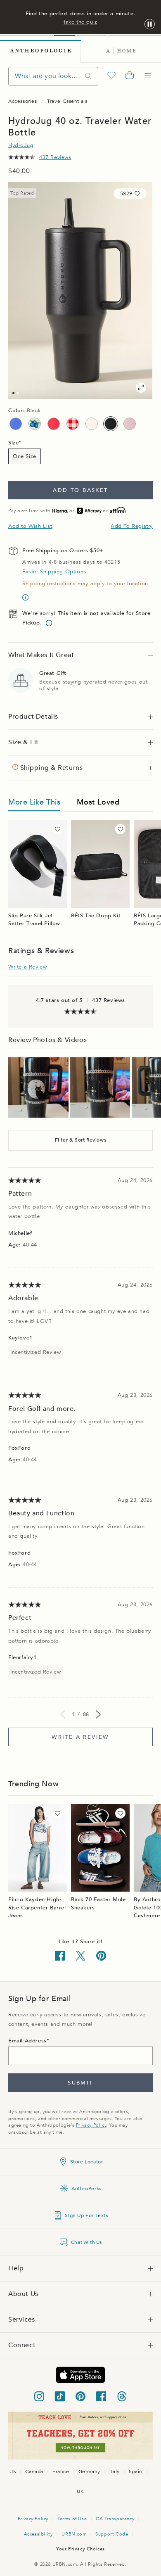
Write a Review (27, 967)
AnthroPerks (86, 2189)
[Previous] (63, 1714)
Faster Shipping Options (54, 572)
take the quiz (80, 22)
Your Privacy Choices (80, 2549)
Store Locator (87, 2162)
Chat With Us (86, 2242)
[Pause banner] (150, 25)
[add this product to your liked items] (58, 829)
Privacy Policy (91, 2125)
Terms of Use (72, 2519)
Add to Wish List (30, 526)
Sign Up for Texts (86, 2215)
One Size (25, 456)
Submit (80, 2083)
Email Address (27, 2041)
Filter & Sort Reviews (81, 1140)
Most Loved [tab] (98, 802)
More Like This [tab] (34, 802)
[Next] (98, 1714)
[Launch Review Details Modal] (38, 1087)
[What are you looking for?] (88, 76)
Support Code (112, 2534)
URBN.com (74, 2534)
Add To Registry (132, 526)
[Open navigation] (148, 76)
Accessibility (38, 2534)
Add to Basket (80, 490)
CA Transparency (115, 2519)
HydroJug (21, 145)
